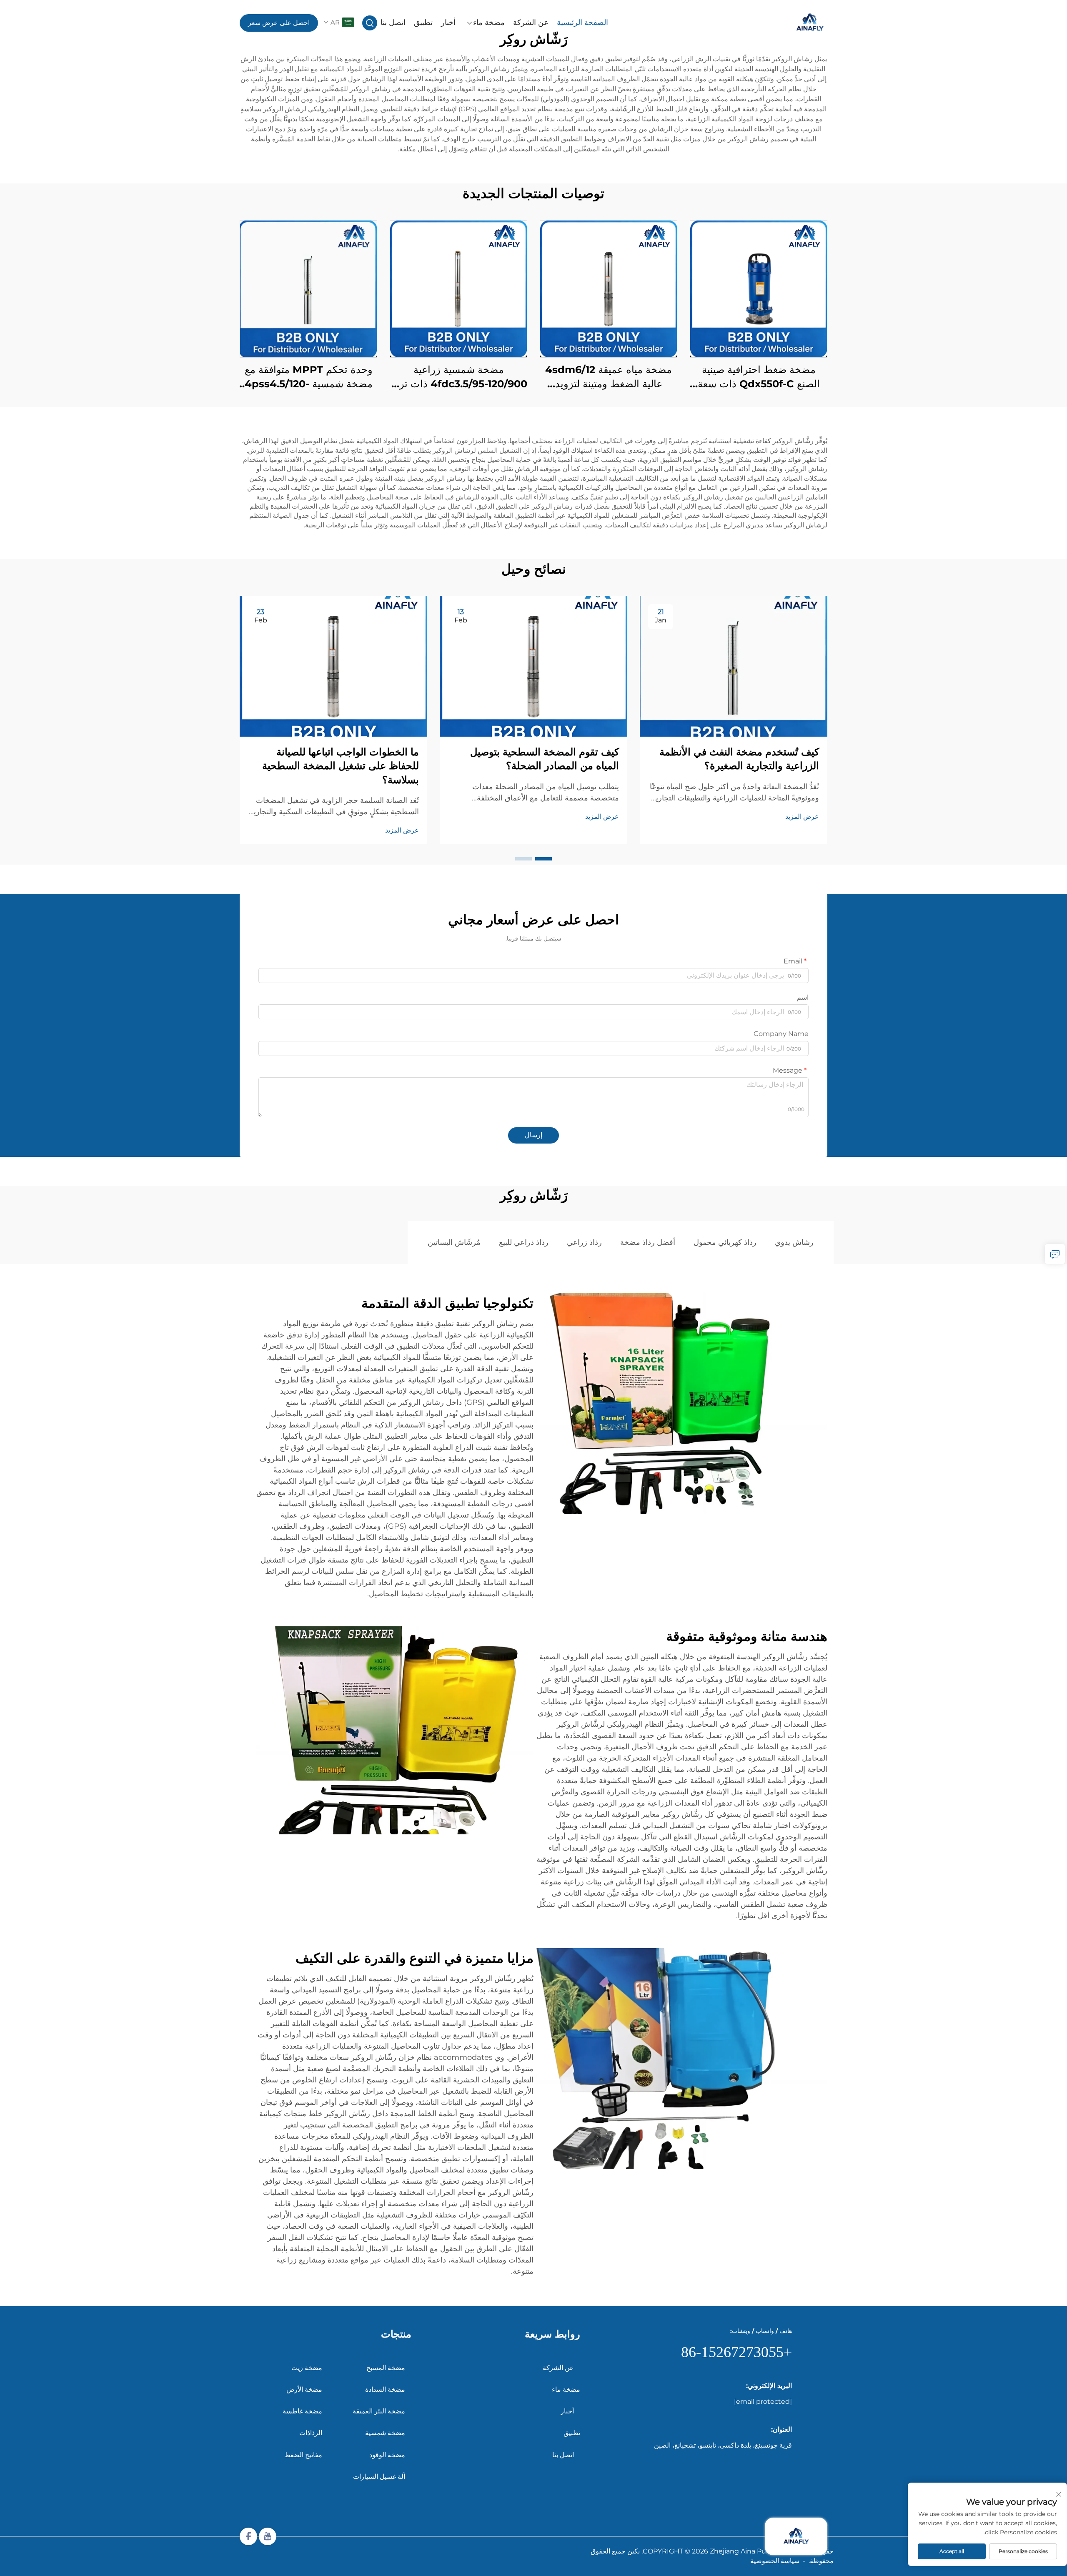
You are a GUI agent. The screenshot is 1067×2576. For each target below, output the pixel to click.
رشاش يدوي (794, 1242)
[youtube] (268, 2536)
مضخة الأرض (304, 2389)
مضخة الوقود (387, 2455)
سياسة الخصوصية (775, 2561)
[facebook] (248, 2536)
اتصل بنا (393, 23)
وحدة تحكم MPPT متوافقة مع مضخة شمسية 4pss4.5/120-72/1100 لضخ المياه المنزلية (309, 377)
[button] (544, 859)
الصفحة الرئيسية (582, 23)
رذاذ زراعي (584, 1242)
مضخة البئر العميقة (379, 2411)
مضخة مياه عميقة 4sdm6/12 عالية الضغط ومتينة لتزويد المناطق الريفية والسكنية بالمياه (609, 377)
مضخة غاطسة (302, 2411)
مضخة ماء (489, 23)
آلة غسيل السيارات (379, 2477)
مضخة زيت (307, 2368)
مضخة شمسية (385, 2433)
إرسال (533, 1135)
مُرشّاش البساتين (454, 1242)
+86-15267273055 (736, 2352)
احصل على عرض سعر (279, 23)
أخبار (448, 23)
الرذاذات (311, 2433)
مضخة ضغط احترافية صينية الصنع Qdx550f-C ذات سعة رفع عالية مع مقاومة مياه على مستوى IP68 (759, 377)
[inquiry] (1055, 1254)
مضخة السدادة (385, 2389)
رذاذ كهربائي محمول (725, 1242)
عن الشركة (531, 23)
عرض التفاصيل (759, 289)
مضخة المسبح (386, 2368)
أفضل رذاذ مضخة (648, 1242)
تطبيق (423, 23)
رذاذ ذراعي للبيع (524, 1242)
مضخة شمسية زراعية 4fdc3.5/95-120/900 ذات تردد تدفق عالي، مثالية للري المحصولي (459, 377)
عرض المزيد (802, 816)
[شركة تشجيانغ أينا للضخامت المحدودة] (784, 23)
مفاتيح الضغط (303, 2455)
